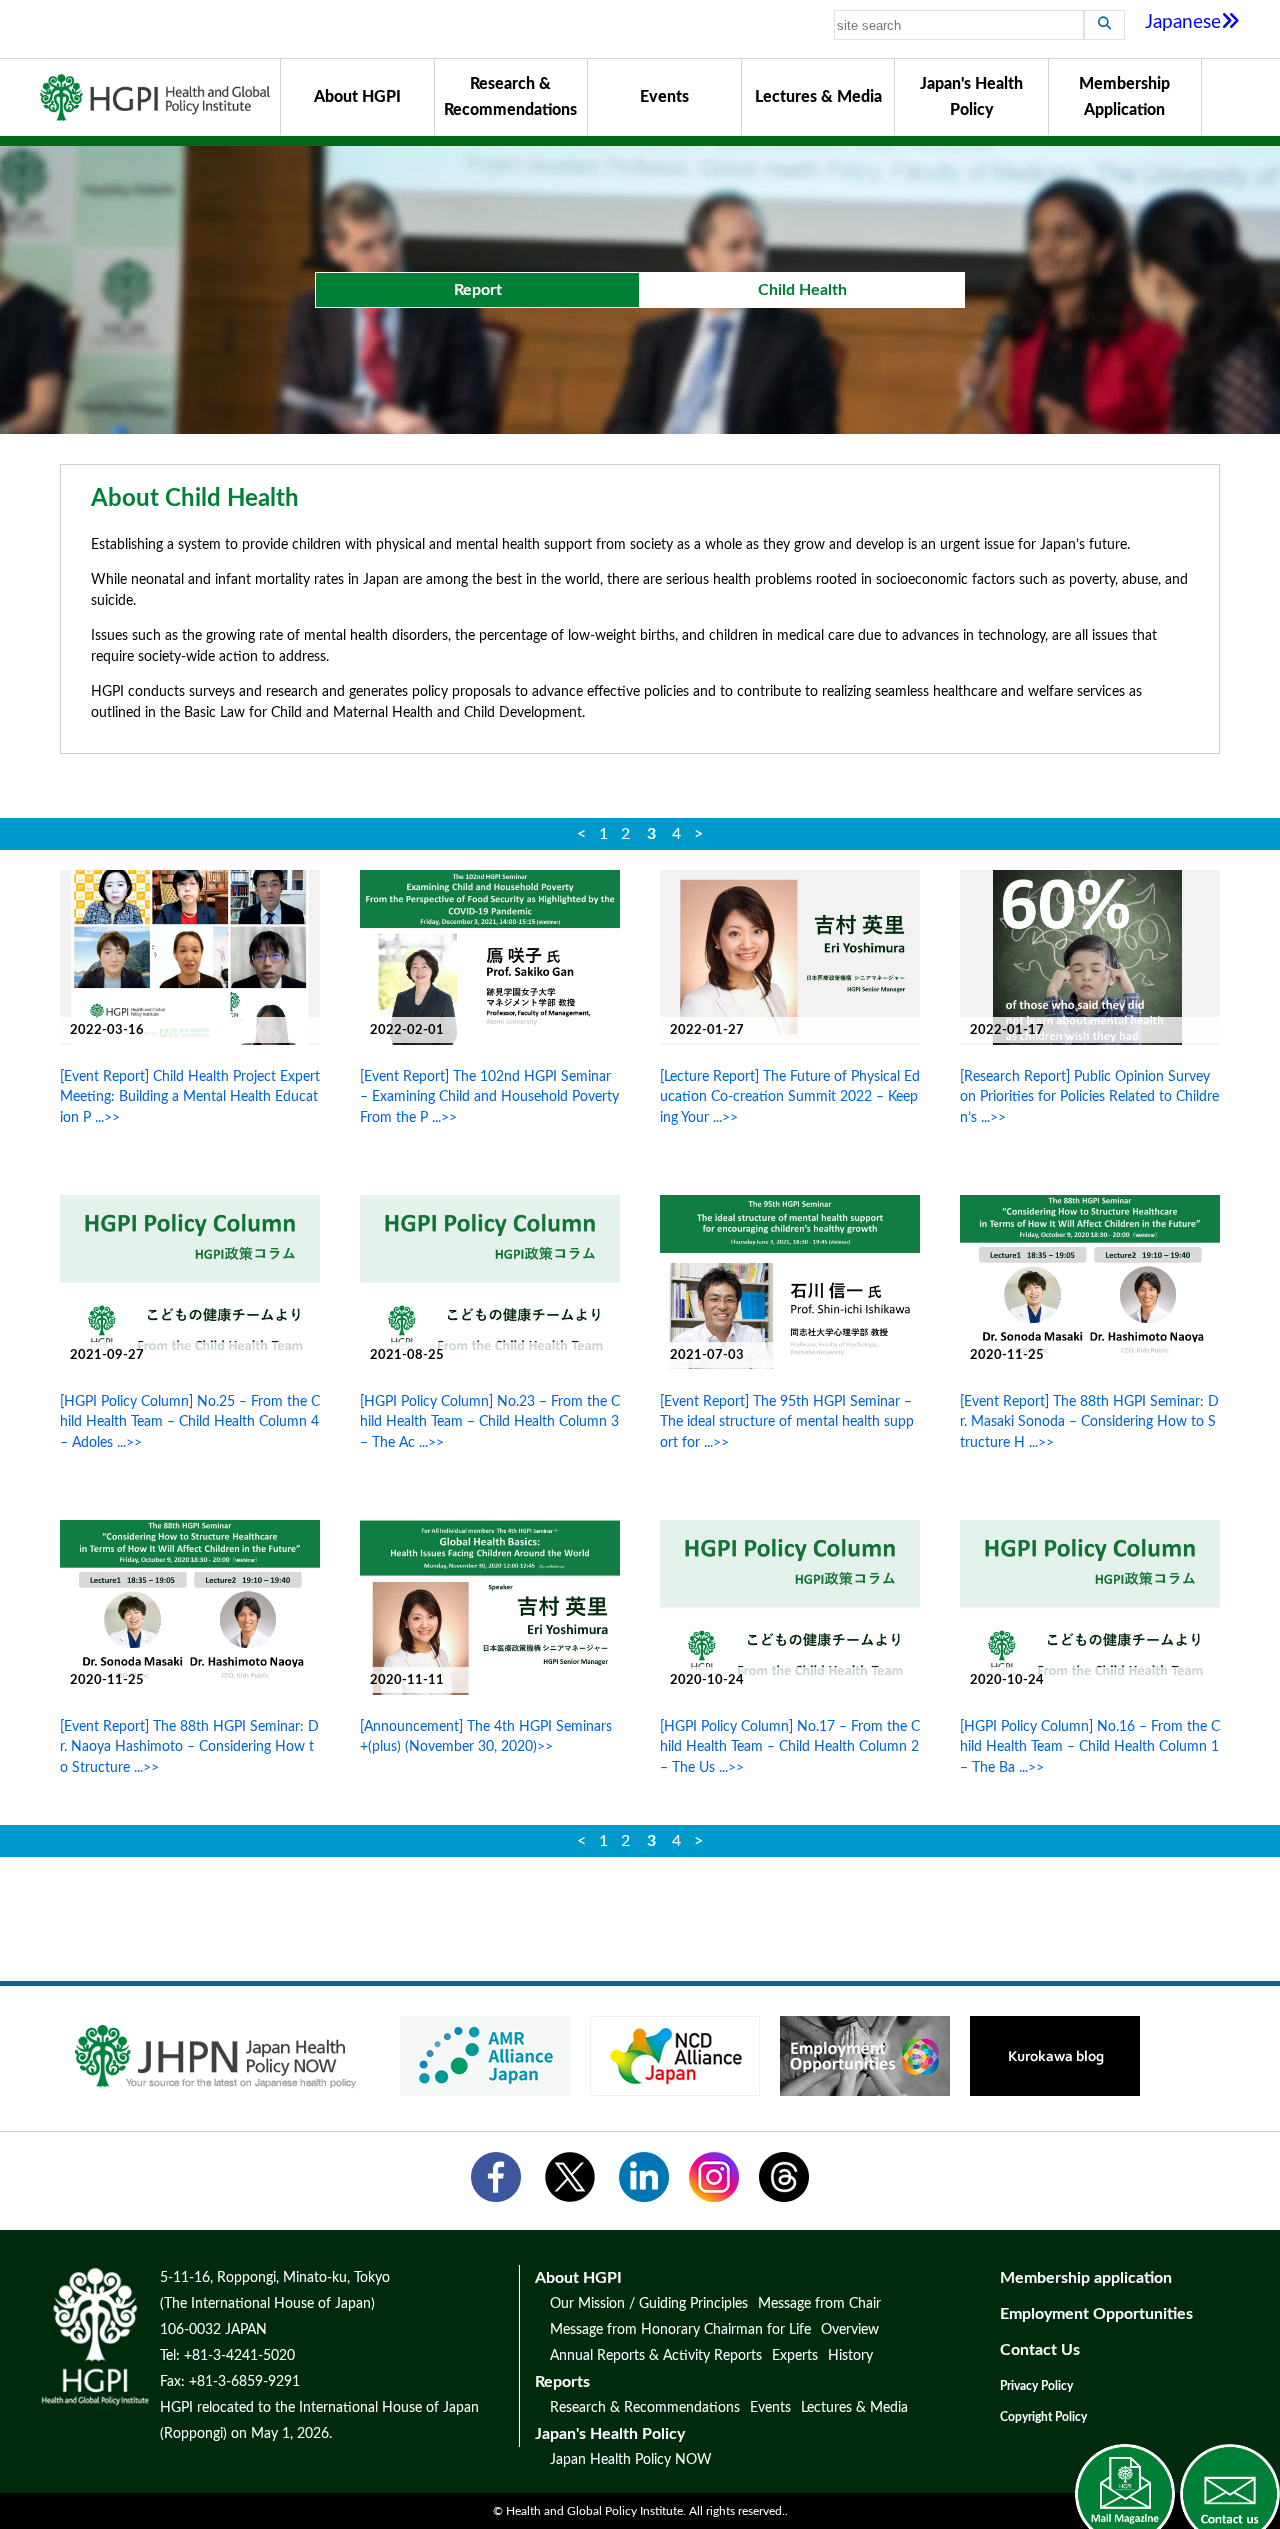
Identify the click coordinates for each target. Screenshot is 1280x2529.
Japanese (1183, 22)
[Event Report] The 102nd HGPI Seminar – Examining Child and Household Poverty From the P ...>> (489, 1096)
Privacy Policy (1036, 2386)
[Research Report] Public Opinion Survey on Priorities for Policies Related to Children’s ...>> (1089, 1096)
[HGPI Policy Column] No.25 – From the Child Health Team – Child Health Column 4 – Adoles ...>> (190, 1421)
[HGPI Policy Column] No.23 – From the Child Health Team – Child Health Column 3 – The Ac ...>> (490, 1421)
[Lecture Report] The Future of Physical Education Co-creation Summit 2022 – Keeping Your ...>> (790, 1096)
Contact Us (1040, 2350)
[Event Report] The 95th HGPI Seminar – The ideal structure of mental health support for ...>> (787, 1421)
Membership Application (1124, 97)
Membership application (1086, 2278)
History (850, 2356)
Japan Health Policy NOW (631, 2460)
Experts (795, 2356)
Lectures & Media (818, 97)
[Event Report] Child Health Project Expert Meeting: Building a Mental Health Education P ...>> (190, 1096)
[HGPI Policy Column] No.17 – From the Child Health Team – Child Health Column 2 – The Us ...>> (790, 1746)
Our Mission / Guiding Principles (649, 2304)
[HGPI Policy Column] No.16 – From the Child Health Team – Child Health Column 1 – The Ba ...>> (1090, 1746)
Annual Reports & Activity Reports (656, 2356)
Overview (850, 2330)
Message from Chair (819, 2304)
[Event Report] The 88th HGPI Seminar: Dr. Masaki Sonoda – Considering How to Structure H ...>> (1089, 1421)
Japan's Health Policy (971, 97)
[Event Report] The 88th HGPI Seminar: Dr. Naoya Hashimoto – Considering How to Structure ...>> (189, 1746)
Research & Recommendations (510, 97)
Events (664, 97)
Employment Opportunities (1096, 2314)
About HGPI (357, 97)
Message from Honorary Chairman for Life (680, 2330)
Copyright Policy (1043, 2417)
